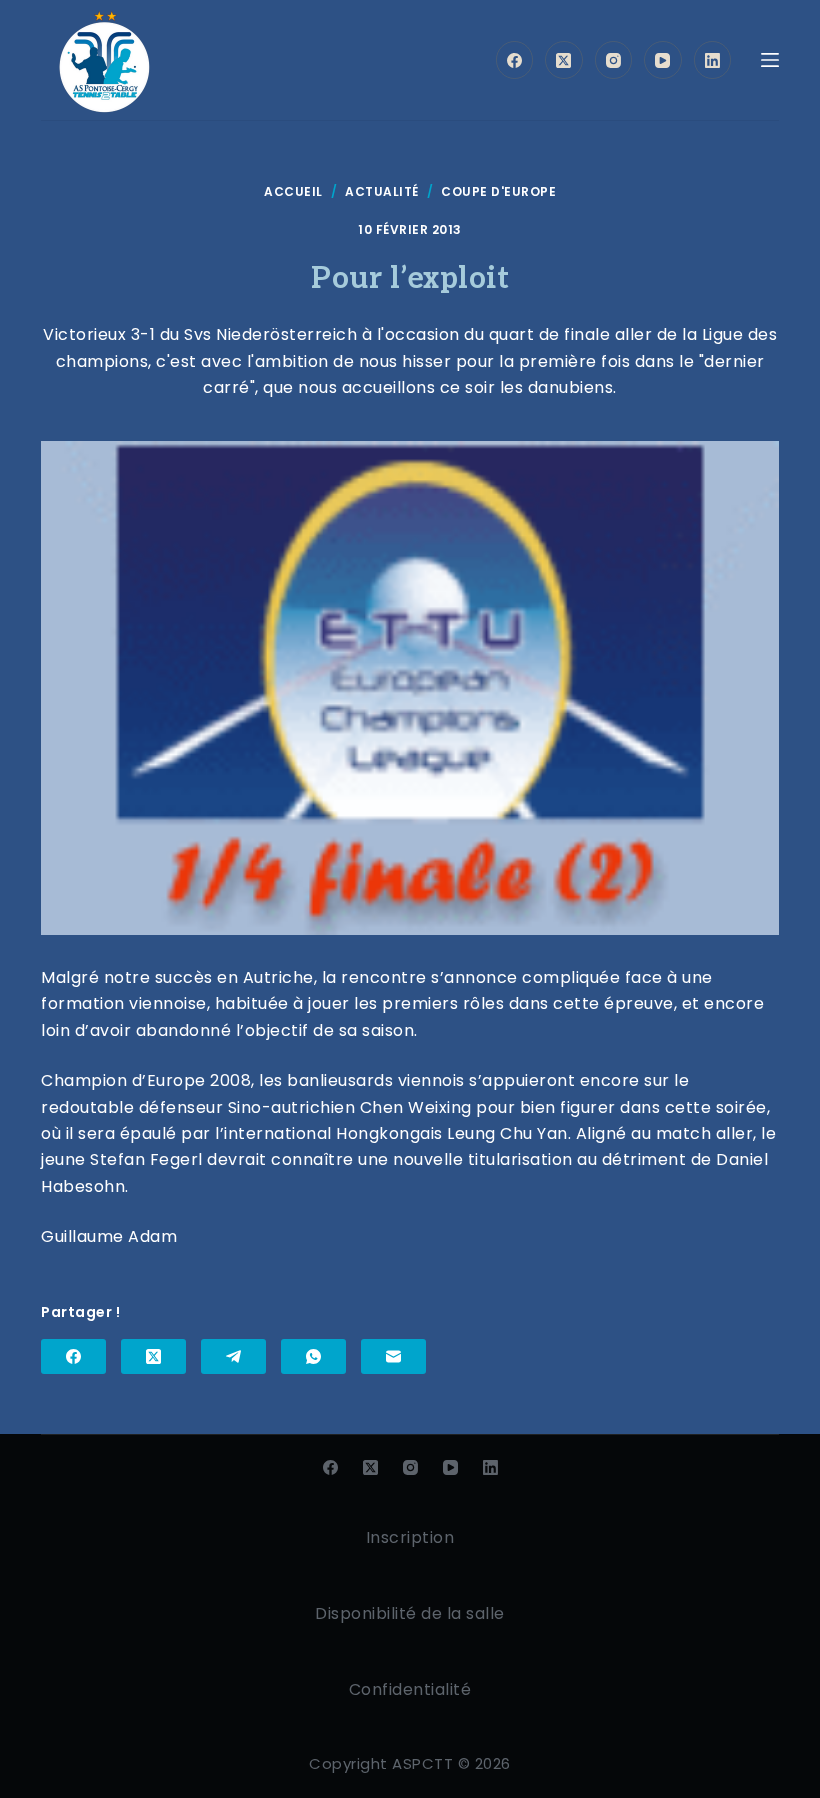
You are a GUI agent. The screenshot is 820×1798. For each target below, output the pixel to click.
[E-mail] (393, 1356)
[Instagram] (614, 60)
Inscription (410, 1537)
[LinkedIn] (713, 60)
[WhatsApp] (313, 1356)
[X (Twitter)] (564, 60)
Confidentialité (410, 1689)
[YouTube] (663, 60)
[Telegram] (233, 1356)
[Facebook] (515, 60)
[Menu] (770, 60)
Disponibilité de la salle (410, 1613)
